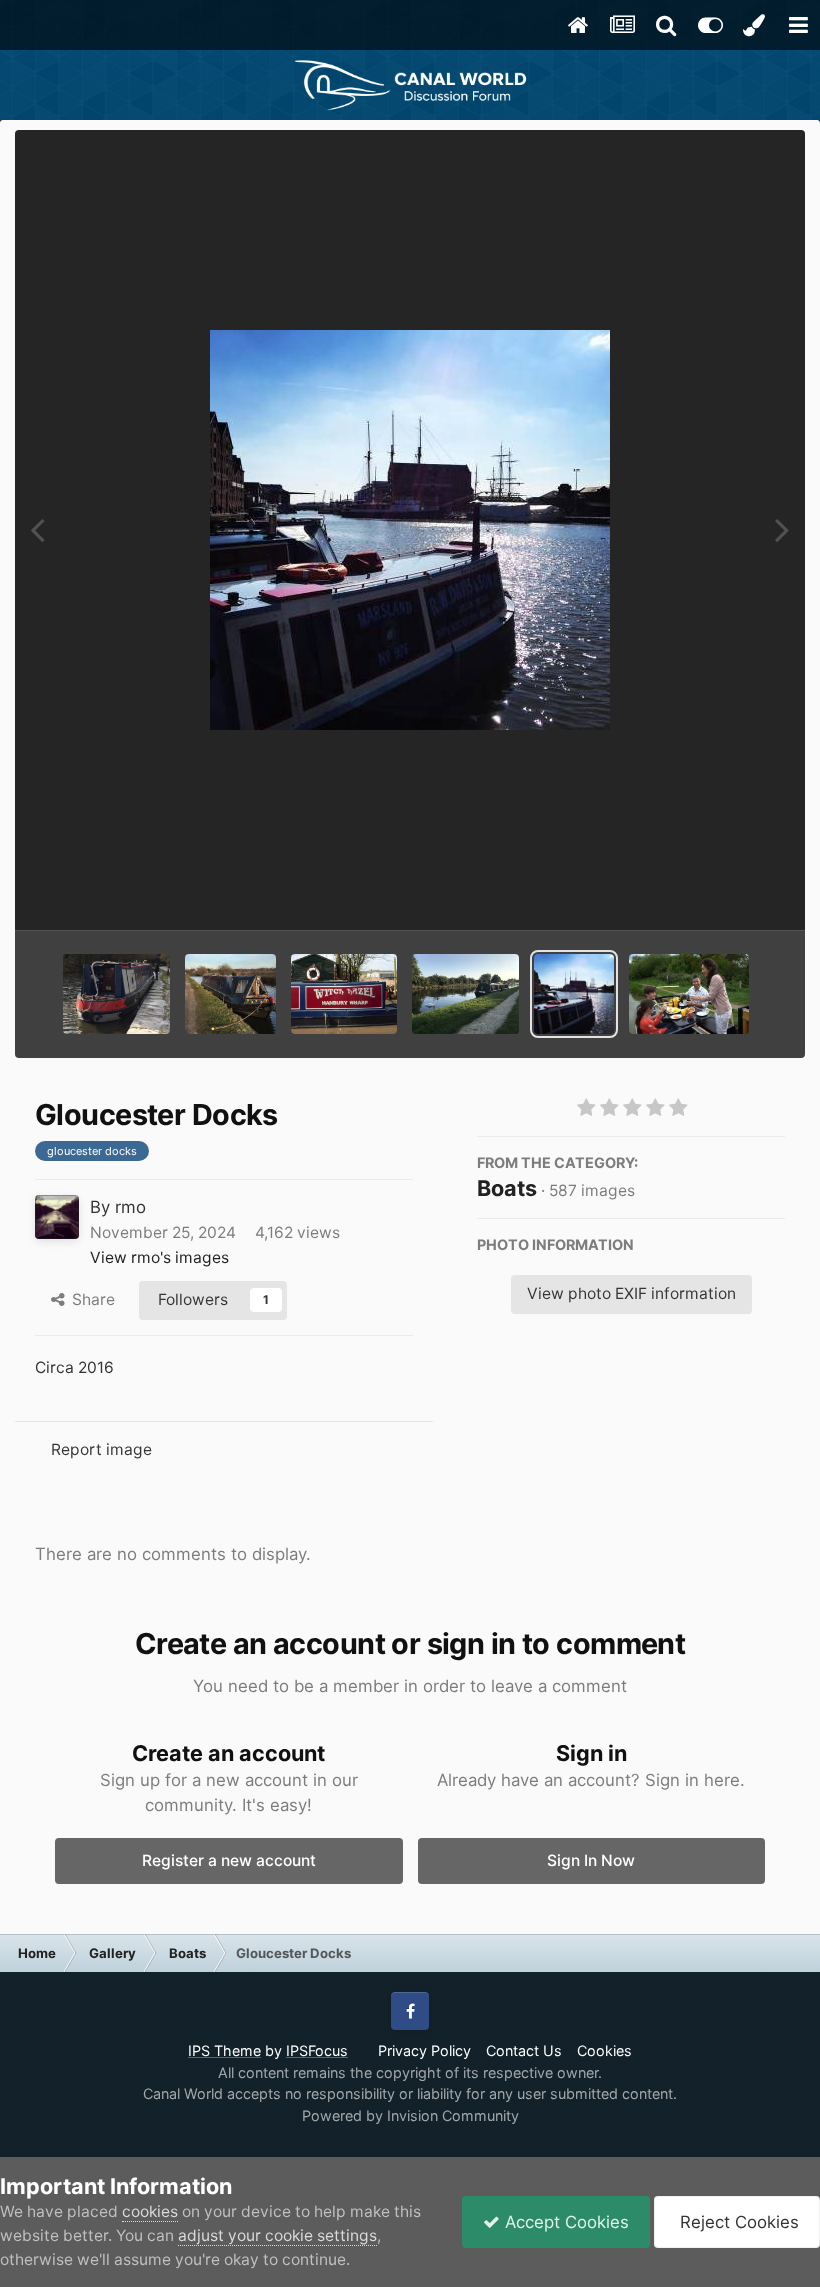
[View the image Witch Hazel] (344, 994)
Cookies (604, 2050)
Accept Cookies (564, 2222)
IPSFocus (317, 2050)
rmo (130, 1207)
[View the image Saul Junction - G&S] (465, 994)
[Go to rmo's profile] (57, 1217)
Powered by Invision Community (410, 2115)
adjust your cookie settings (277, 2235)
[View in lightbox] (410, 530)
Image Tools (713, 890)
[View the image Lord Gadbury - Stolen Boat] (116, 994)
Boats (507, 1188)
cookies (150, 2211)
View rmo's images (159, 1257)
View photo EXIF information (631, 1293)
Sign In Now (591, 1860)
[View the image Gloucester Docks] (574, 994)
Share (89, 1299)
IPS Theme (224, 2050)
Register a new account (229, 1860)
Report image (101, 1449)
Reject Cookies (737, 2222)
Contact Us (524, 2050)
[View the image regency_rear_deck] (689, 994)
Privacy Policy (424, 2050)
